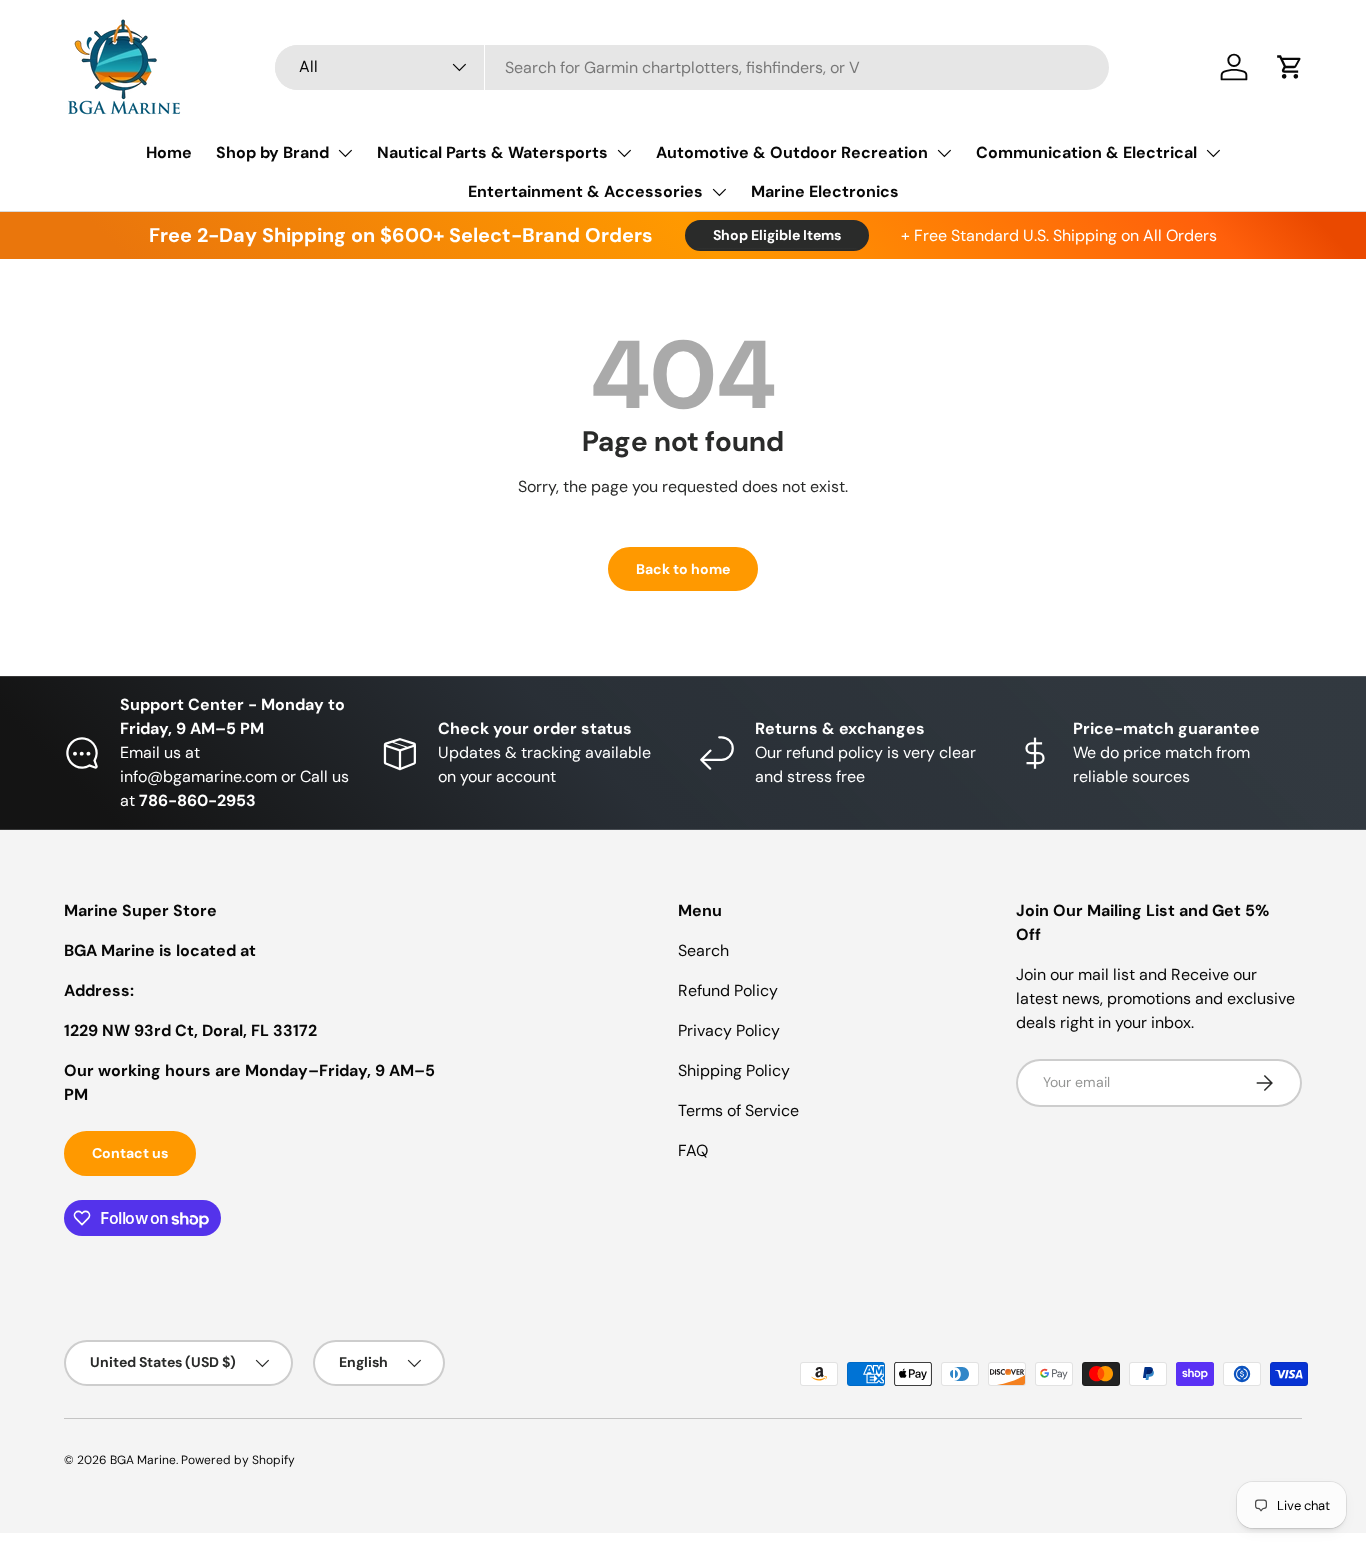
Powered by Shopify (238, 1460)
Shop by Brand (272, 152)
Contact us (130, 1153)
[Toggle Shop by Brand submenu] (345, 153)
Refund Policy (728, 990)
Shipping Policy (734, 1070)
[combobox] (692, 67)
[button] (1290, 67)
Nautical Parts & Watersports (492, 152)
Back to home (683, 569)
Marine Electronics (825, 191)
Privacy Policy (729, 1030)
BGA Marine (143, 1460)
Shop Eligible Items (777, 235)
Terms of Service (738, 1110)
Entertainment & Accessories (585, 191)
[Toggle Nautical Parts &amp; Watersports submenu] (624, 153)
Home (169, 152)
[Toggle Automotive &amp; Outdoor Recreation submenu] (944, 153)
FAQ (693, 1150)
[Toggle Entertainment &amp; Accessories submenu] (719, 192)
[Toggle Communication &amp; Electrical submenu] (1213, 153)
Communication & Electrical (1086, 152)
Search (703, 950)
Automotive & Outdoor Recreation (792, 152)
